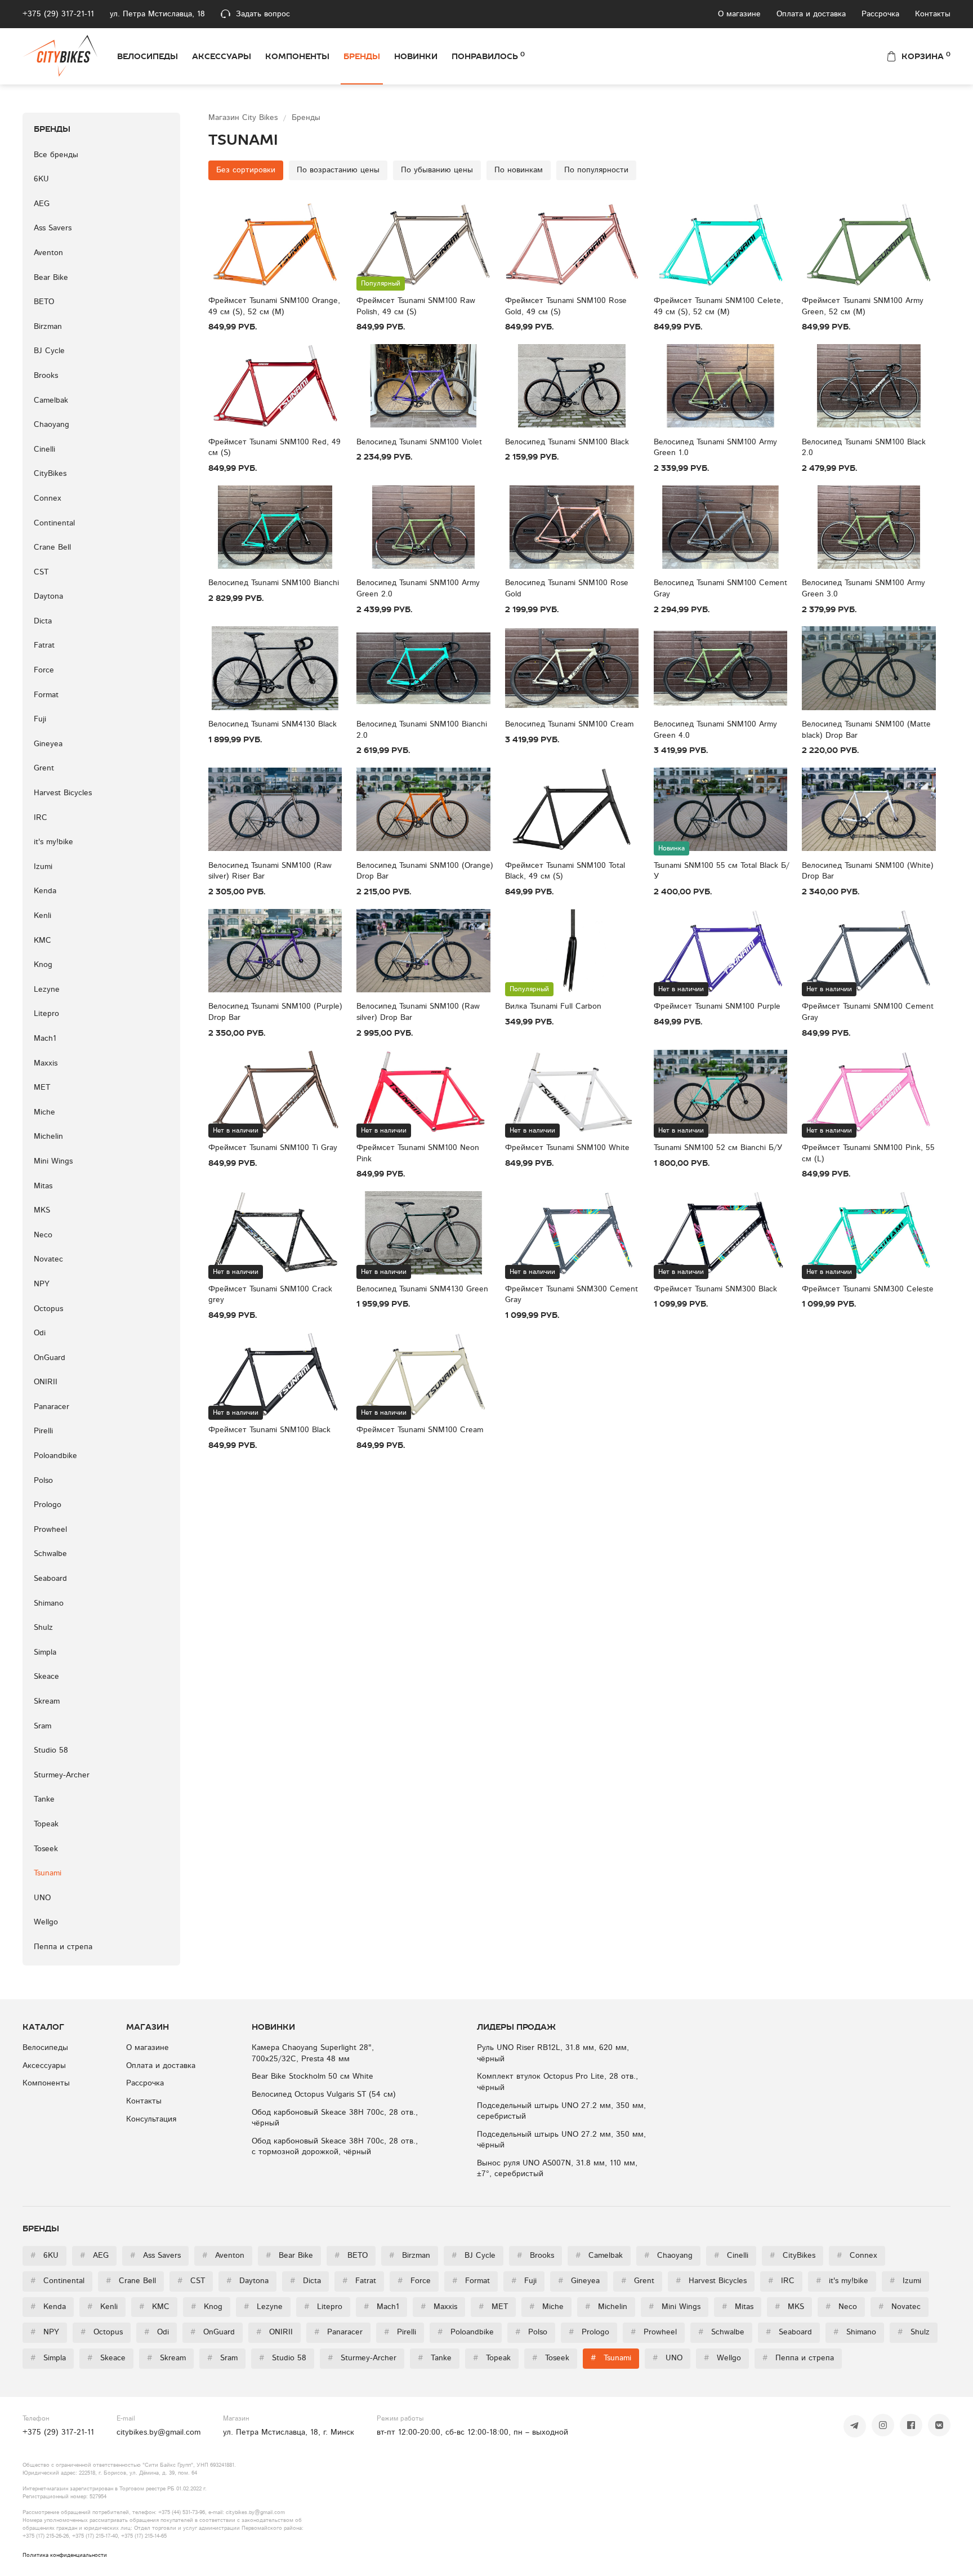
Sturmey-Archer (62, 1775)
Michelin (48, 1137)
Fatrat (44, 645)
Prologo (48, 1505)
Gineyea (48, 744)
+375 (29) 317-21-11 (58, 14)
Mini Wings (53, 1161)
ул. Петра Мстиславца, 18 (157, 14)
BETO (44, 302)
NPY (42, 1284)
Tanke (44, 1799)
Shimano (49, 1603)
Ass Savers (53, 228)
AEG (42, 204)
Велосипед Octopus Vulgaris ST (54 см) (324, 2094)
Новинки (416, 56)
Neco (43, 1235)
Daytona (48, 596)
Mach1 (45, 1039)
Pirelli (43, 1431)
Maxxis (46, 1063)
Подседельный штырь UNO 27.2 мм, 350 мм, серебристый (561, 2111)
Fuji (40, 719)
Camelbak (51, 400)
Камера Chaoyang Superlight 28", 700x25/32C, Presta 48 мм (313, 2053)
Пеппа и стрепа (63, 1947)
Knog (43, 965)
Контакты (933, 14)
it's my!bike (53, 842)
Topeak (46, 1824)
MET (42, 1088)
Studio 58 (51, 1750)
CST (41, 572)
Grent (44, 768)
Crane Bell (52, 547)
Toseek (46, 1849)
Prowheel (50, 1530)
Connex (48, 498)
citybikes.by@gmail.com (159, 2432)
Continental (54, 523)
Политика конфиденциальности (65, 2555)
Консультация (151, 2119)
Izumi (43, 867)
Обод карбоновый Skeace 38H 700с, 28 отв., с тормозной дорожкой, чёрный (335, 2147)
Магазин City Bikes (244, 118)
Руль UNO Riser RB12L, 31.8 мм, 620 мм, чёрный (553, 2053)
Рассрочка (880, 14)
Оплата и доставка (811, 14)
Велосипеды (148, 56)
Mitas (43, 1186)
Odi (40, 1333)
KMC (43, 941)
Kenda (45, 891)
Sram (43, 1726)
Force (44, 670)
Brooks (46, 376)
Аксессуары (222, 56)
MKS (42, 1210)
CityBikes (50, 474)
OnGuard (50, 1358)
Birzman (48, 327)
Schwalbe (50, 1554)
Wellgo (46, 1922)
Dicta (43, 621)
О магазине (739, 14)
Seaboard (50, 1579)
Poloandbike (55, 1456)
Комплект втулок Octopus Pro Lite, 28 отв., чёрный (557, 2082)
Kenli (43, 916)
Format (46, 695)
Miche (44, 1112)
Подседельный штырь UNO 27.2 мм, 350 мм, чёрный (561, 2140)
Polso (43, 1481)
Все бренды (56, 155)
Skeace (46, 1677)
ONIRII (46, 1382)
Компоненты (297, 56)
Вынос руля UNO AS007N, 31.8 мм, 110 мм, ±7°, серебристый (557, 2169)
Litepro (46, 1014)
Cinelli (44, 449)
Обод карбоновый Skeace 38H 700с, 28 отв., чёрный (335, 2118)
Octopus (48, 1309)
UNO (42, 1898)
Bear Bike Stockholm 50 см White (313, 2076)
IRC (41, 818)
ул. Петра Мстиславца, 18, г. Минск (289, 2432)
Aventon (48, 253)
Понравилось (488, 56)
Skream (47, 1701)
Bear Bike (51, 278)
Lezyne (47, 990)
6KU (41, 179)
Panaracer (52, 1407)
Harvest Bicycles (63, 793)
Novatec (48, 1259)
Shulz (43, 1628)
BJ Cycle (49, 351)
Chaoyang (52, 425)
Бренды (362, 56)
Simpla (45, 1652)
